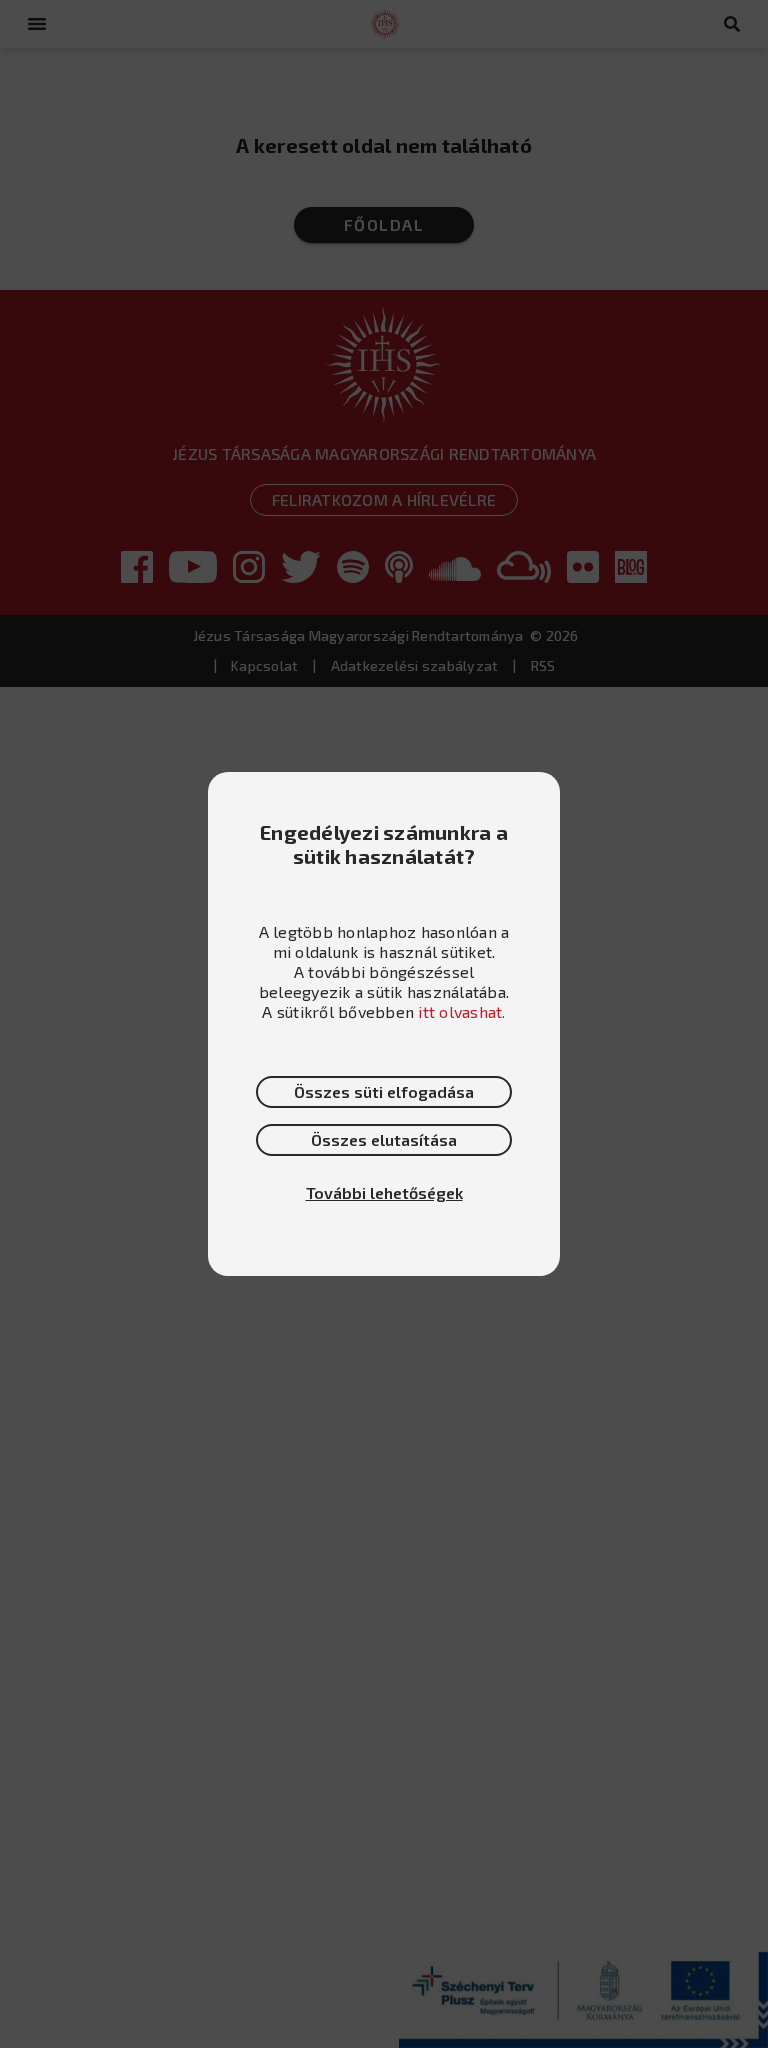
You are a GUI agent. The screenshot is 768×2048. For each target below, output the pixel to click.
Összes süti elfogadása (384, 1091)
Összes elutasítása (384, 1139)
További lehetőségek (384, 1192)
